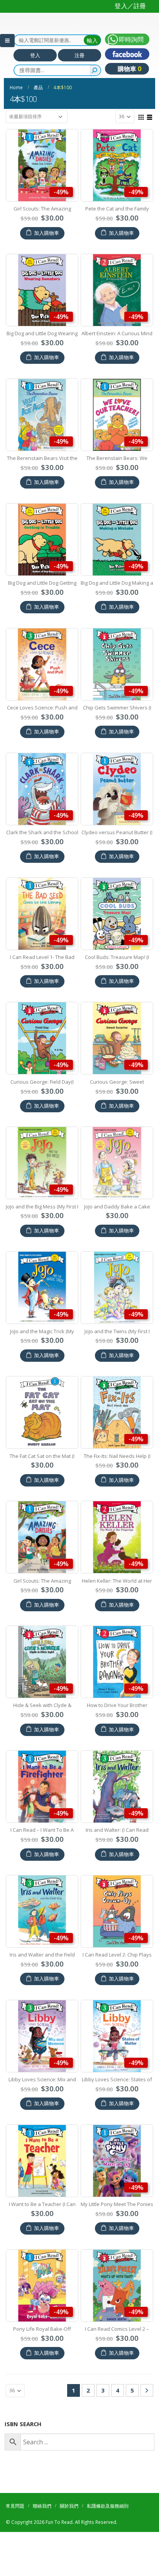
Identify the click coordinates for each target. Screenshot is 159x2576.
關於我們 (69, 2506)
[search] (95, 70)
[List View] (150, 116)
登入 (35, 55)
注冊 (79, 55)
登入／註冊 (130, 6)
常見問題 (15, 2506)
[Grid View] (141, 116)
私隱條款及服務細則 (108, 2506)
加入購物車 (47, 233)
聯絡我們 (42, 2506)
